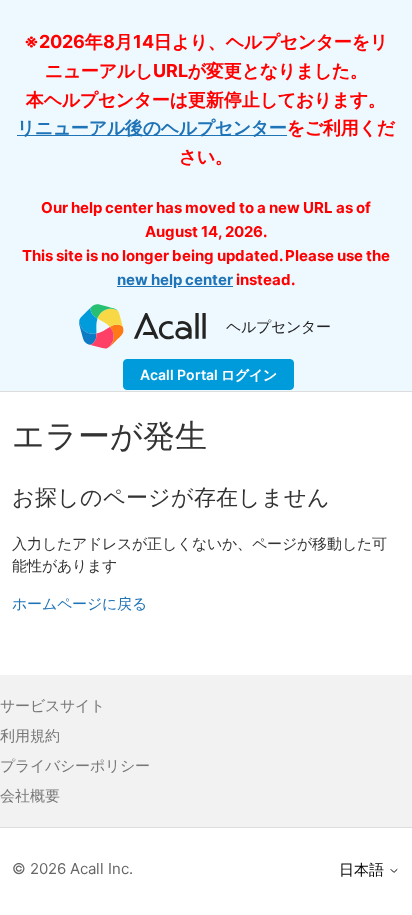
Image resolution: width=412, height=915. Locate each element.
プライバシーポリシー (75, 765)
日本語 (363, 869)
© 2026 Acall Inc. (72, 868)
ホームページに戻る (79, 603)
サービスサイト (52, 705)
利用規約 (30, 735)
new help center (175, 279)
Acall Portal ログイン (208, 374)
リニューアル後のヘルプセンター (152, 127)
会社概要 (30, 795)
